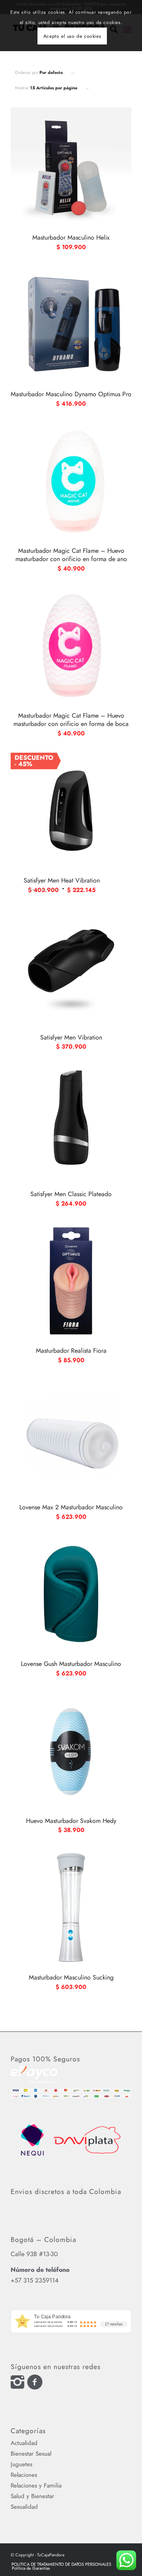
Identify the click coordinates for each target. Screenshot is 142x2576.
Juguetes (21, 2464)
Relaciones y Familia (36, 2486)
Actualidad (24, 2443)
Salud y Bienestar (32, 2496)
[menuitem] (61, 2564)
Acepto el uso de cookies (72, 36)
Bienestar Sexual (31, 2454)
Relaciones (24, 2475)
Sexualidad (24, 2507)
